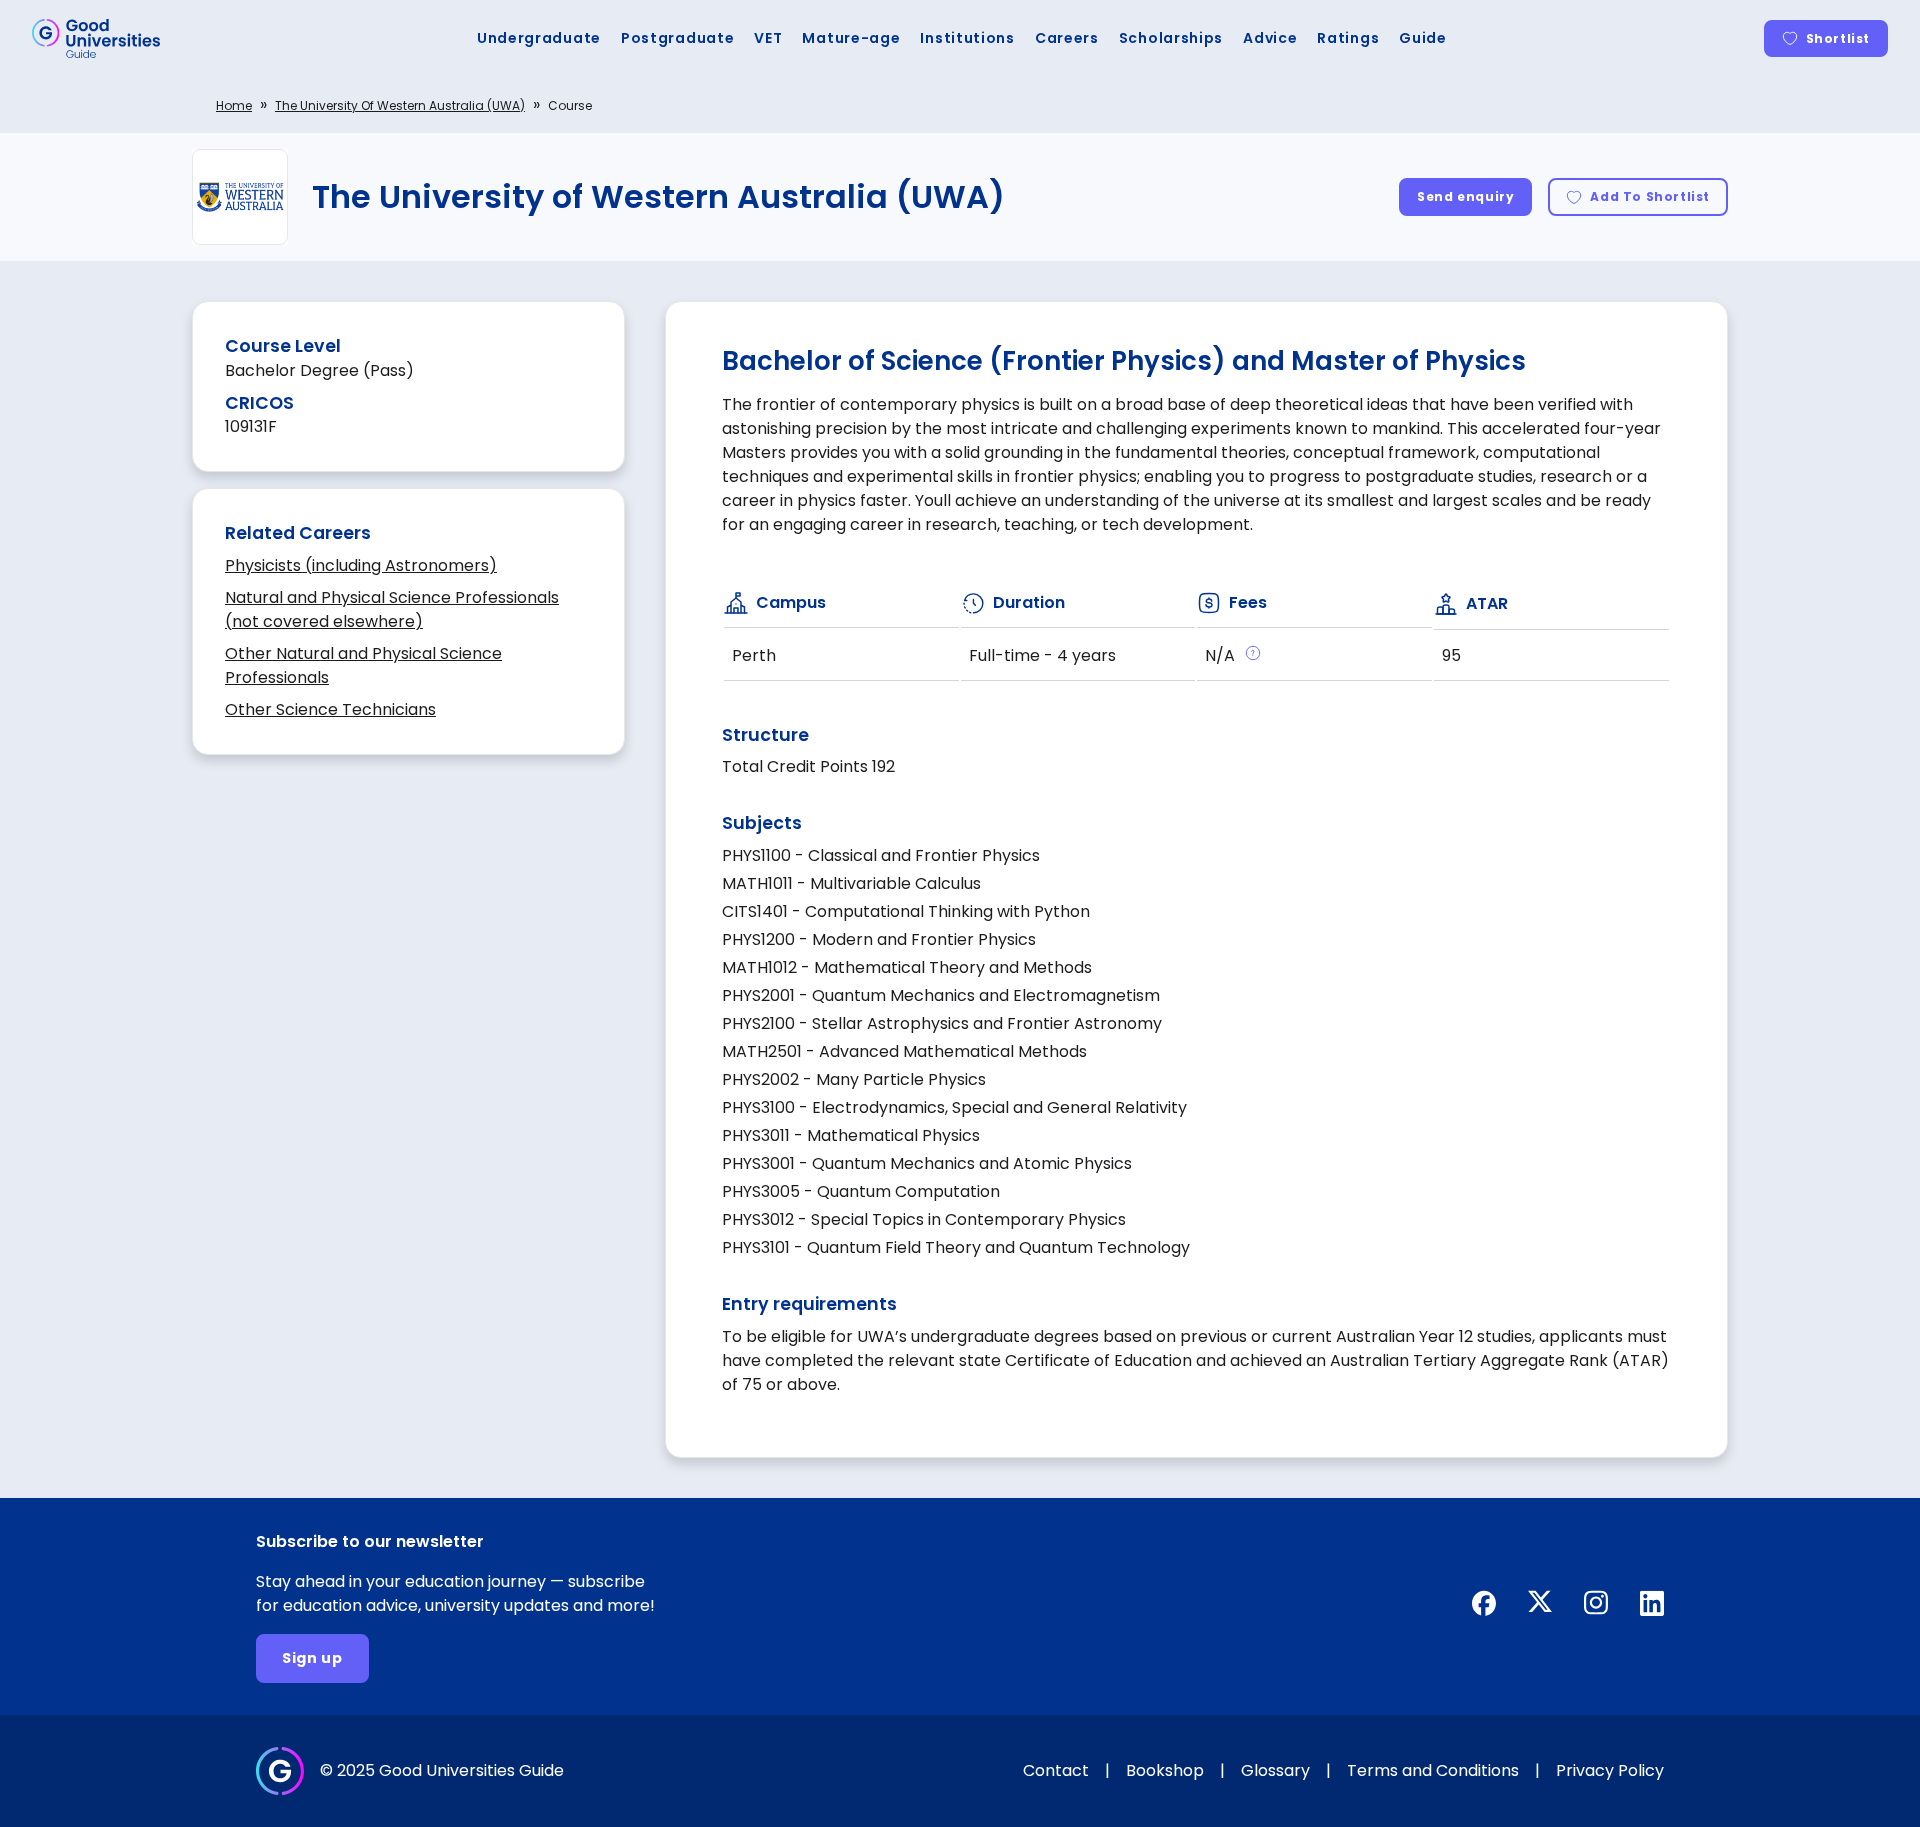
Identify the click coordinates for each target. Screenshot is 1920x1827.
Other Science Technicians (330, 709)
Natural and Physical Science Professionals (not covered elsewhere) (392, 609)
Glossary (1275, 1770)
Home (234, 105)
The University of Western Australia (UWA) (400, 105)
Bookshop (1165, 1770)
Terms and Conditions (1433, 1770)
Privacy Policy (1610, 1770)
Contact (1056, 1770)
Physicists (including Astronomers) (361, 565)
